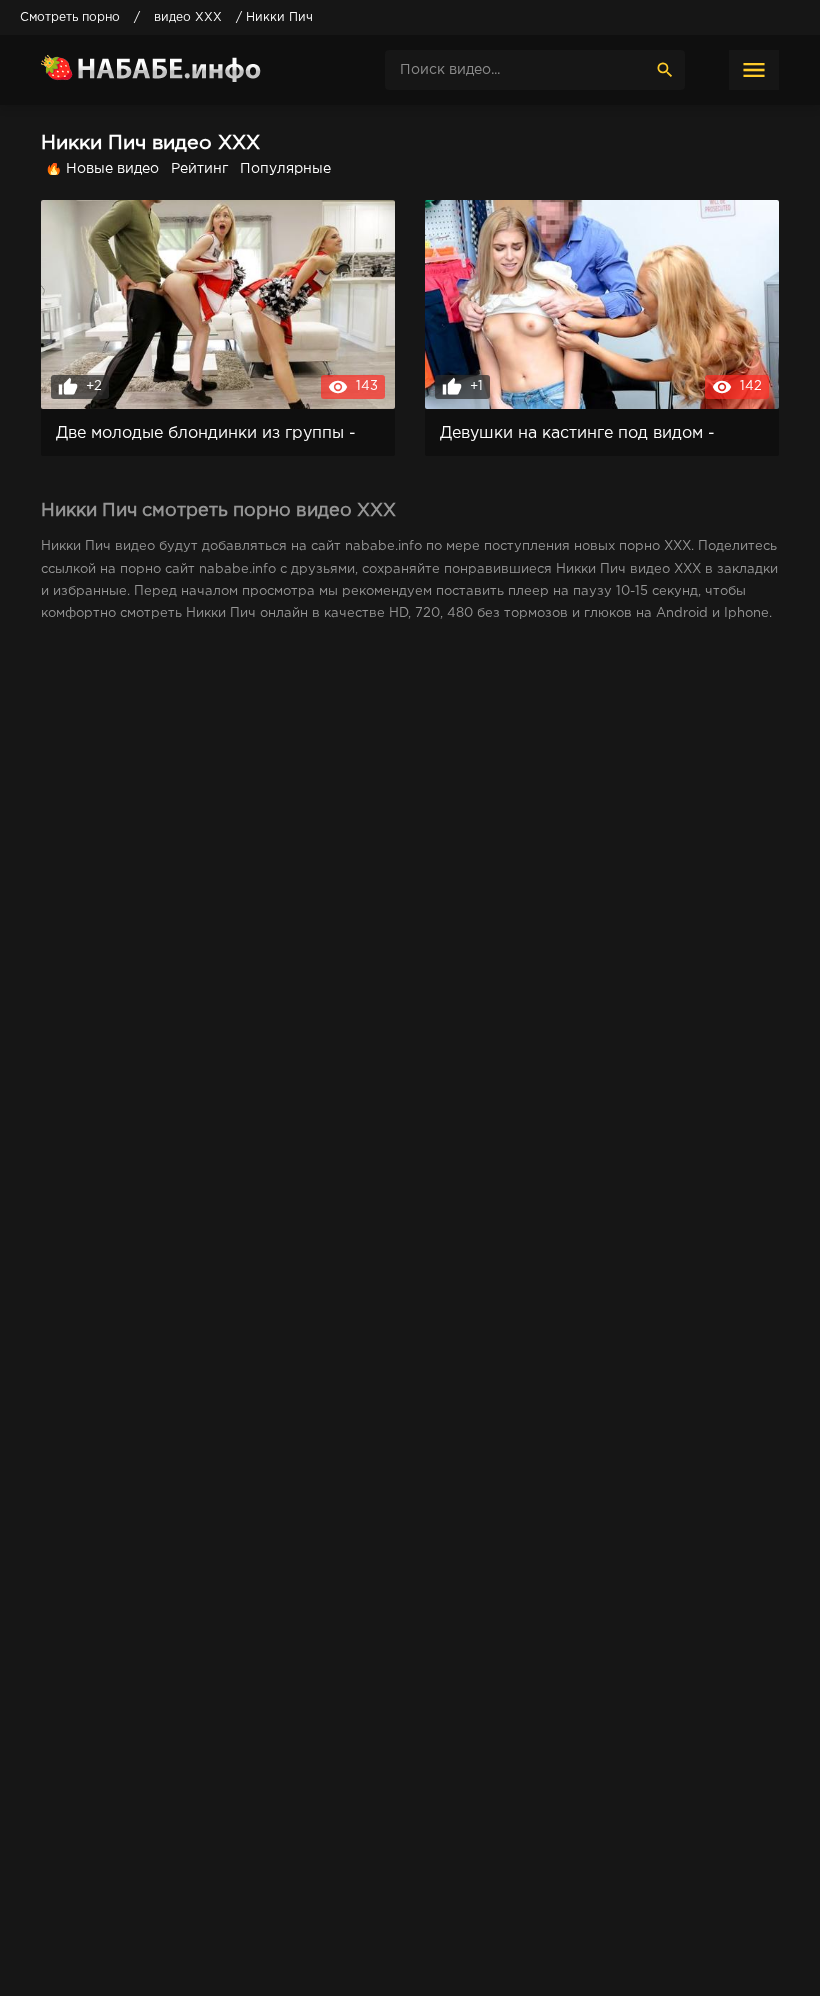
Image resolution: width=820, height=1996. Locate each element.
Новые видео (112, 169)
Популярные (285, 169)
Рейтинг (199, 169)
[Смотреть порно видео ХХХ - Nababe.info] (191, 70)
